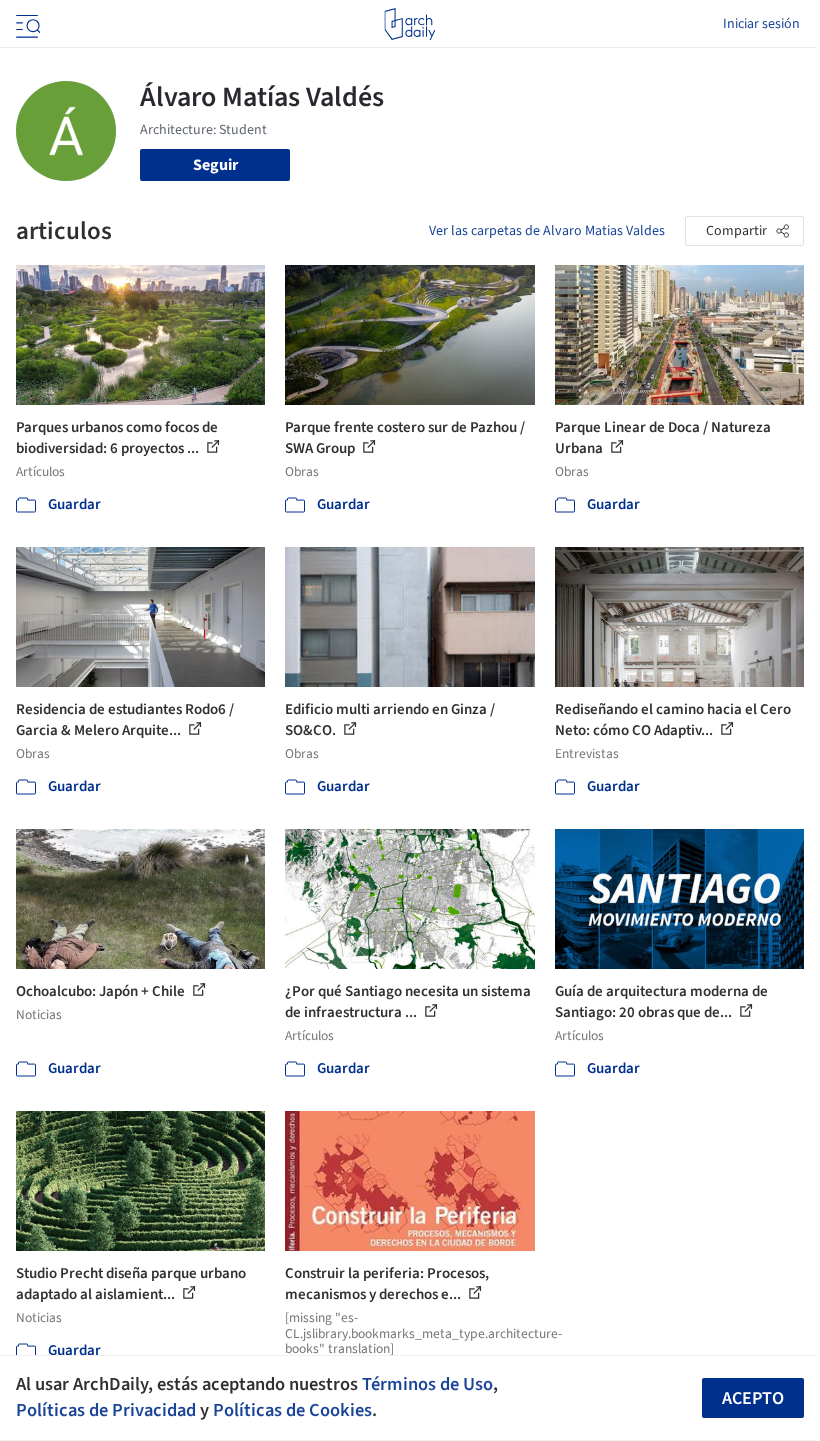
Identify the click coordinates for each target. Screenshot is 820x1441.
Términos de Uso (427, 1384)
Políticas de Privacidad (106, 1410)
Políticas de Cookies (292, 1410)
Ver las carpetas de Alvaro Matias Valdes (547, 231)
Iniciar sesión (761, 24)
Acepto (753, 1398)
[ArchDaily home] (409, 24)
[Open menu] (26, 24)
